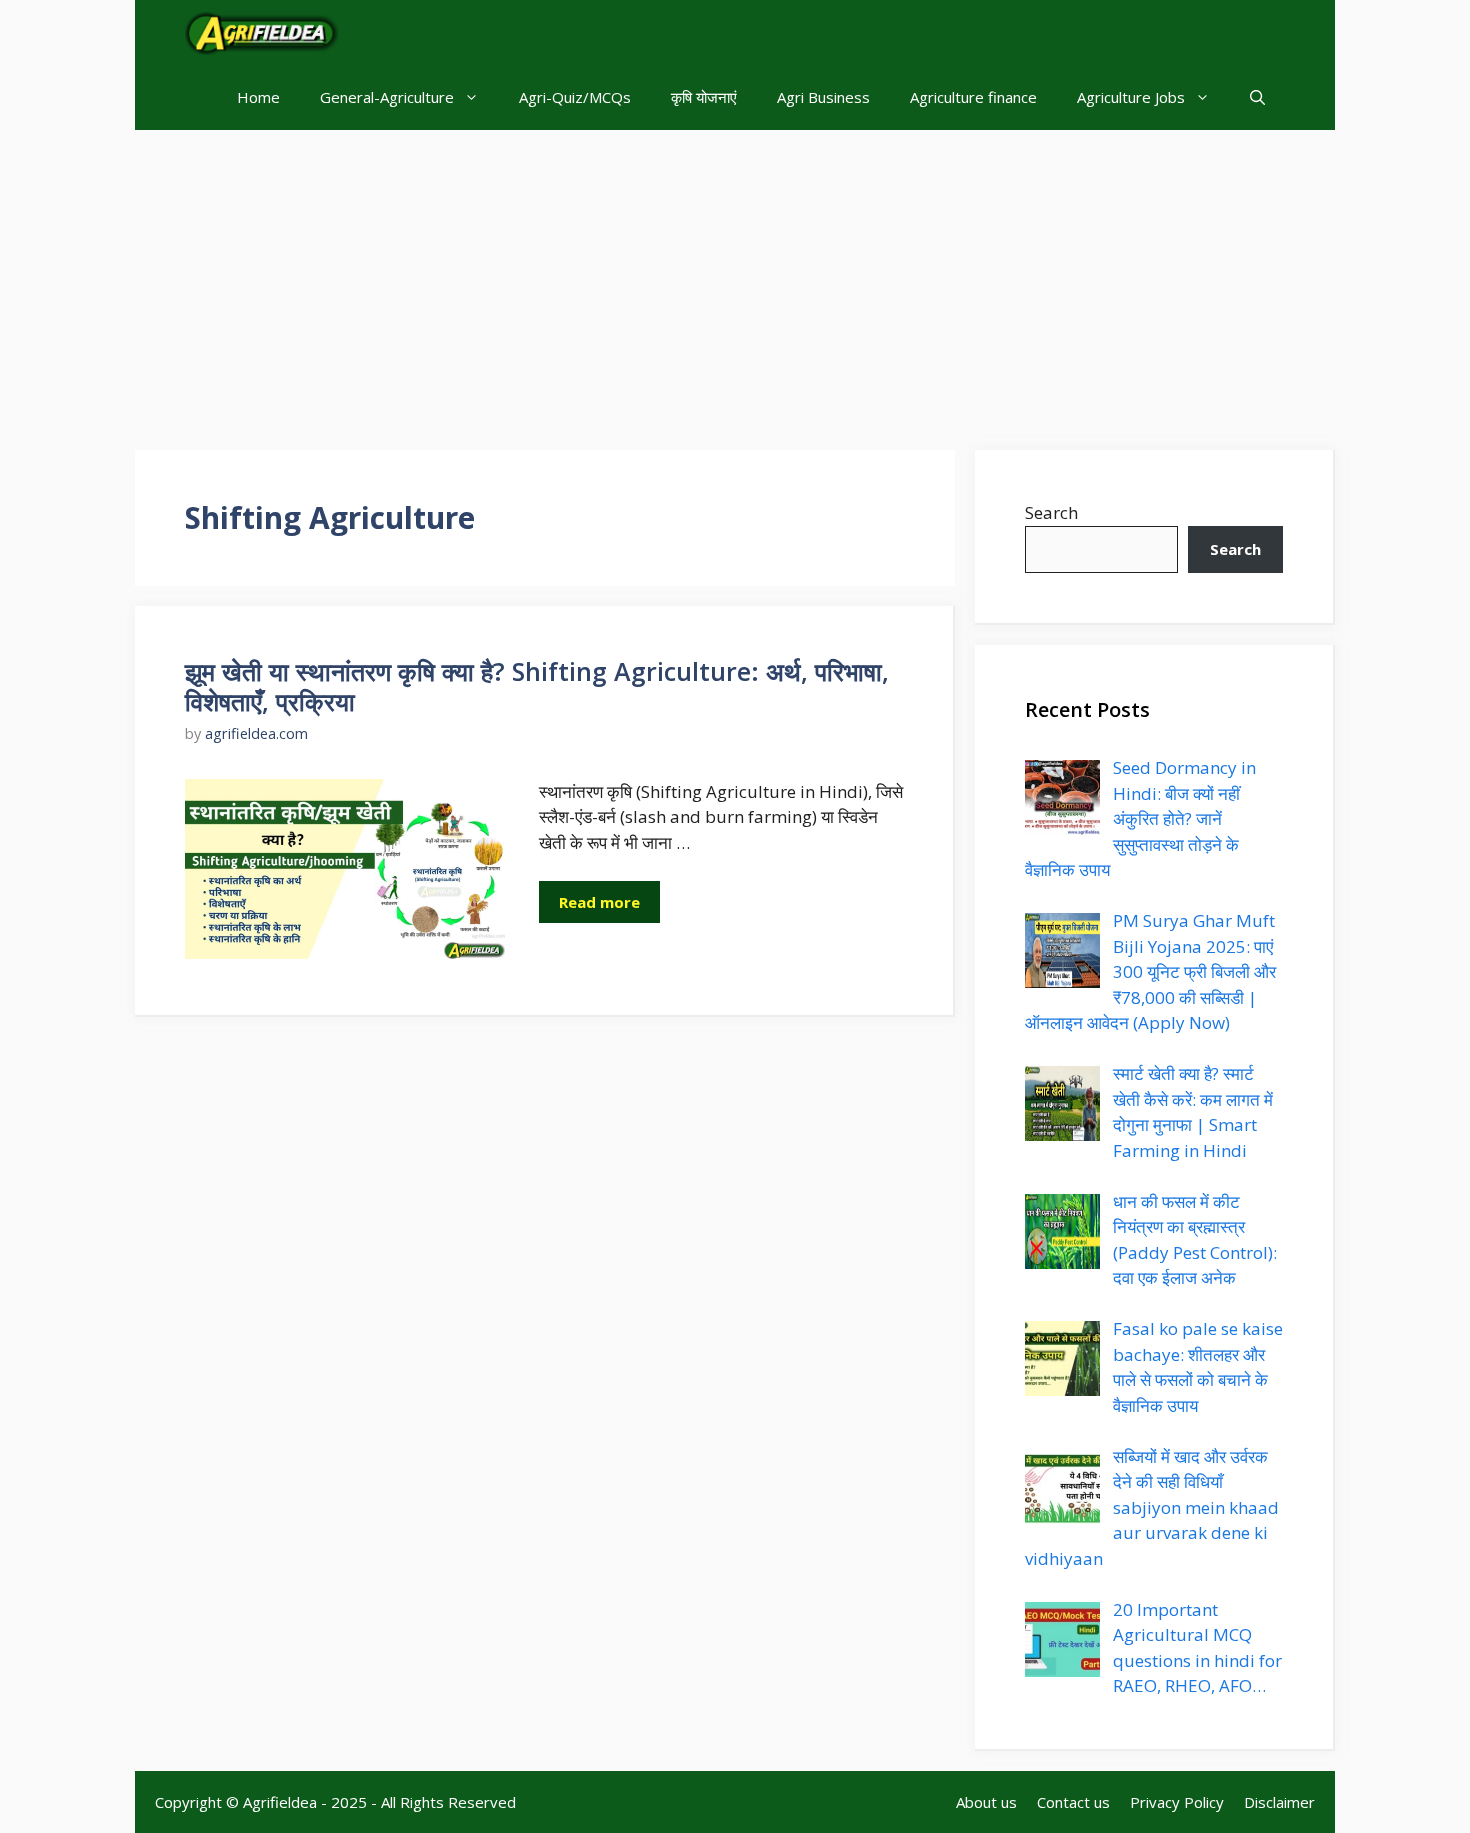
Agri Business (823, 97)
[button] (1257, 97)
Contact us (1073, 1802)
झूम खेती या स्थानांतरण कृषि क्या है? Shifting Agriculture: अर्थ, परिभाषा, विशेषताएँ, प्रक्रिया (537, 686)
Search (1051, 512)
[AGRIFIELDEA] (262, 32)
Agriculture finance (973, 97)
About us (986, 1802)
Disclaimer (1279, 1802)
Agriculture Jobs (1131, 97)
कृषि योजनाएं (704, 97)
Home (258, 97)
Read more (599, 902)
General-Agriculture (387, 97)
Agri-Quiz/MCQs (575, 97)
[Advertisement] (735, 280)
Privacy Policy (1177, 1802)
